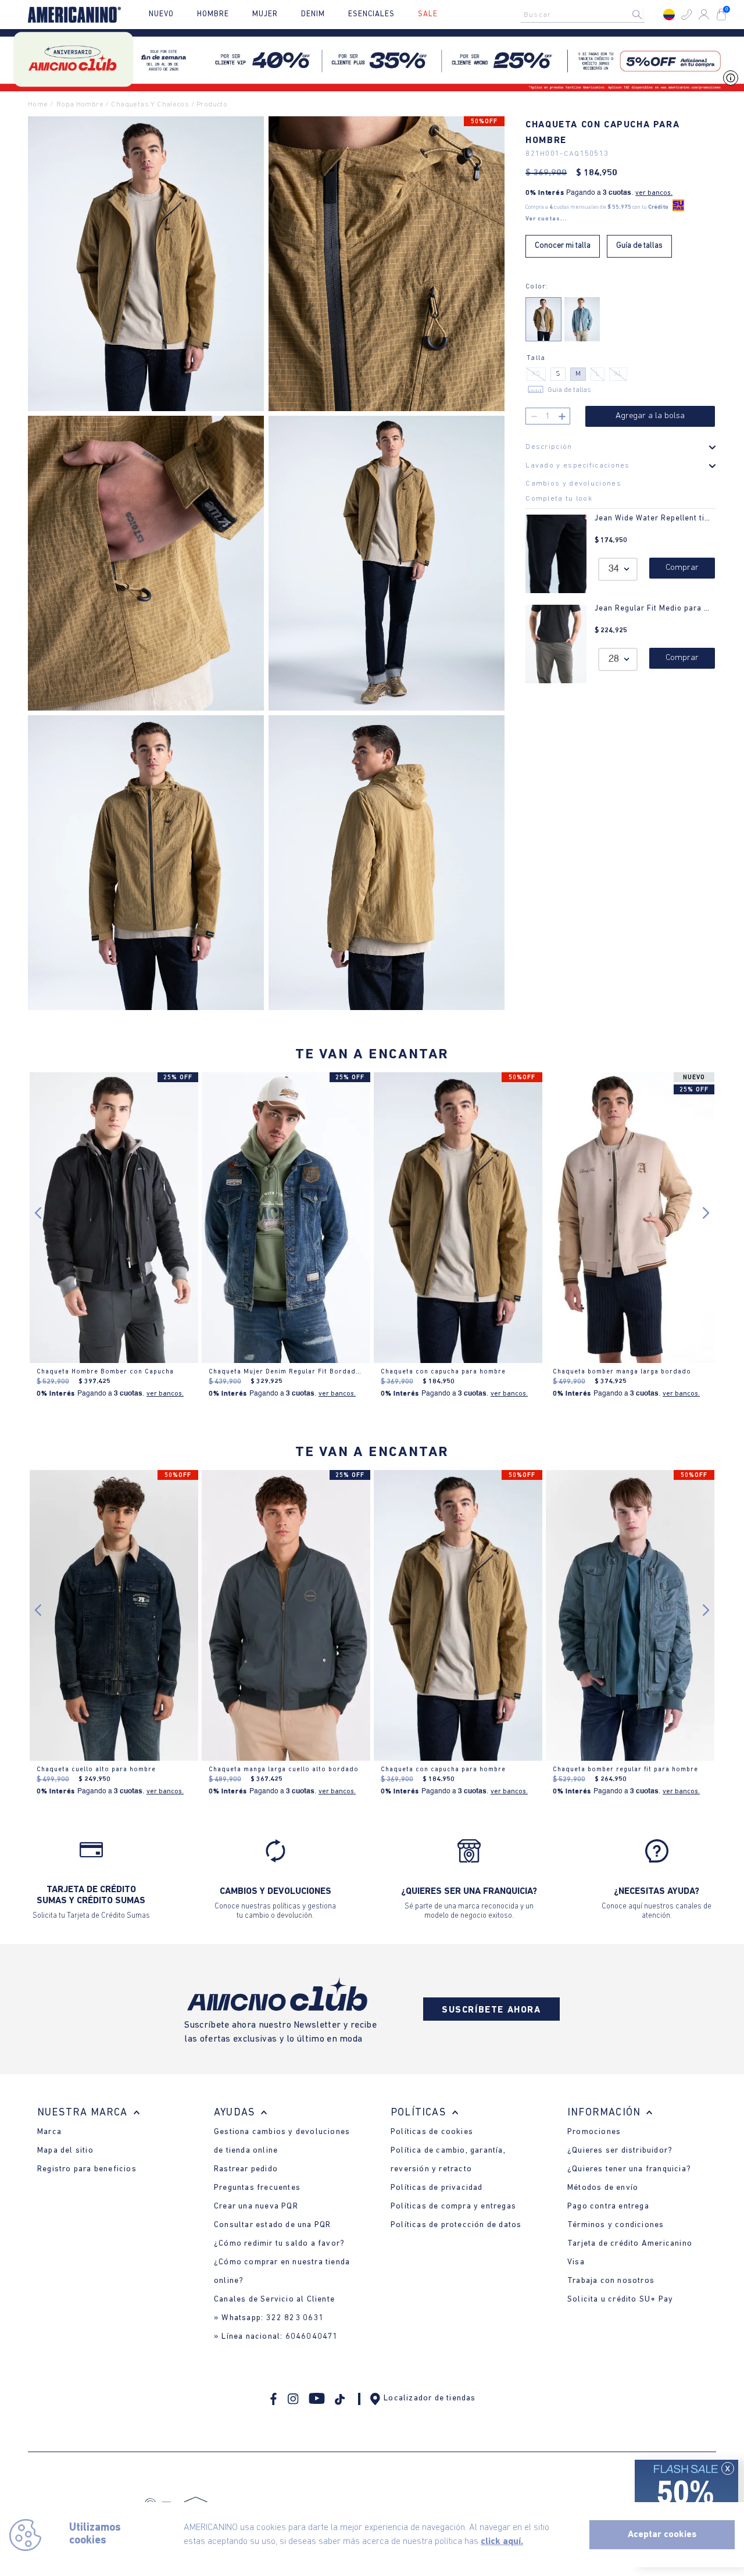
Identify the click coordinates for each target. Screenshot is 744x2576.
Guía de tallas (639, 246)
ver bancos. (654, 193)
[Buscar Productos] (646, 15)
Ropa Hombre (80, 104)
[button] (686, 15)
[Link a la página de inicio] (41, 105)
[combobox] (586, 15)
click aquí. (502, 2542)
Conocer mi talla (563, 246)
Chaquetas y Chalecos (150, 104)
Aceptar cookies (662, 2535)
